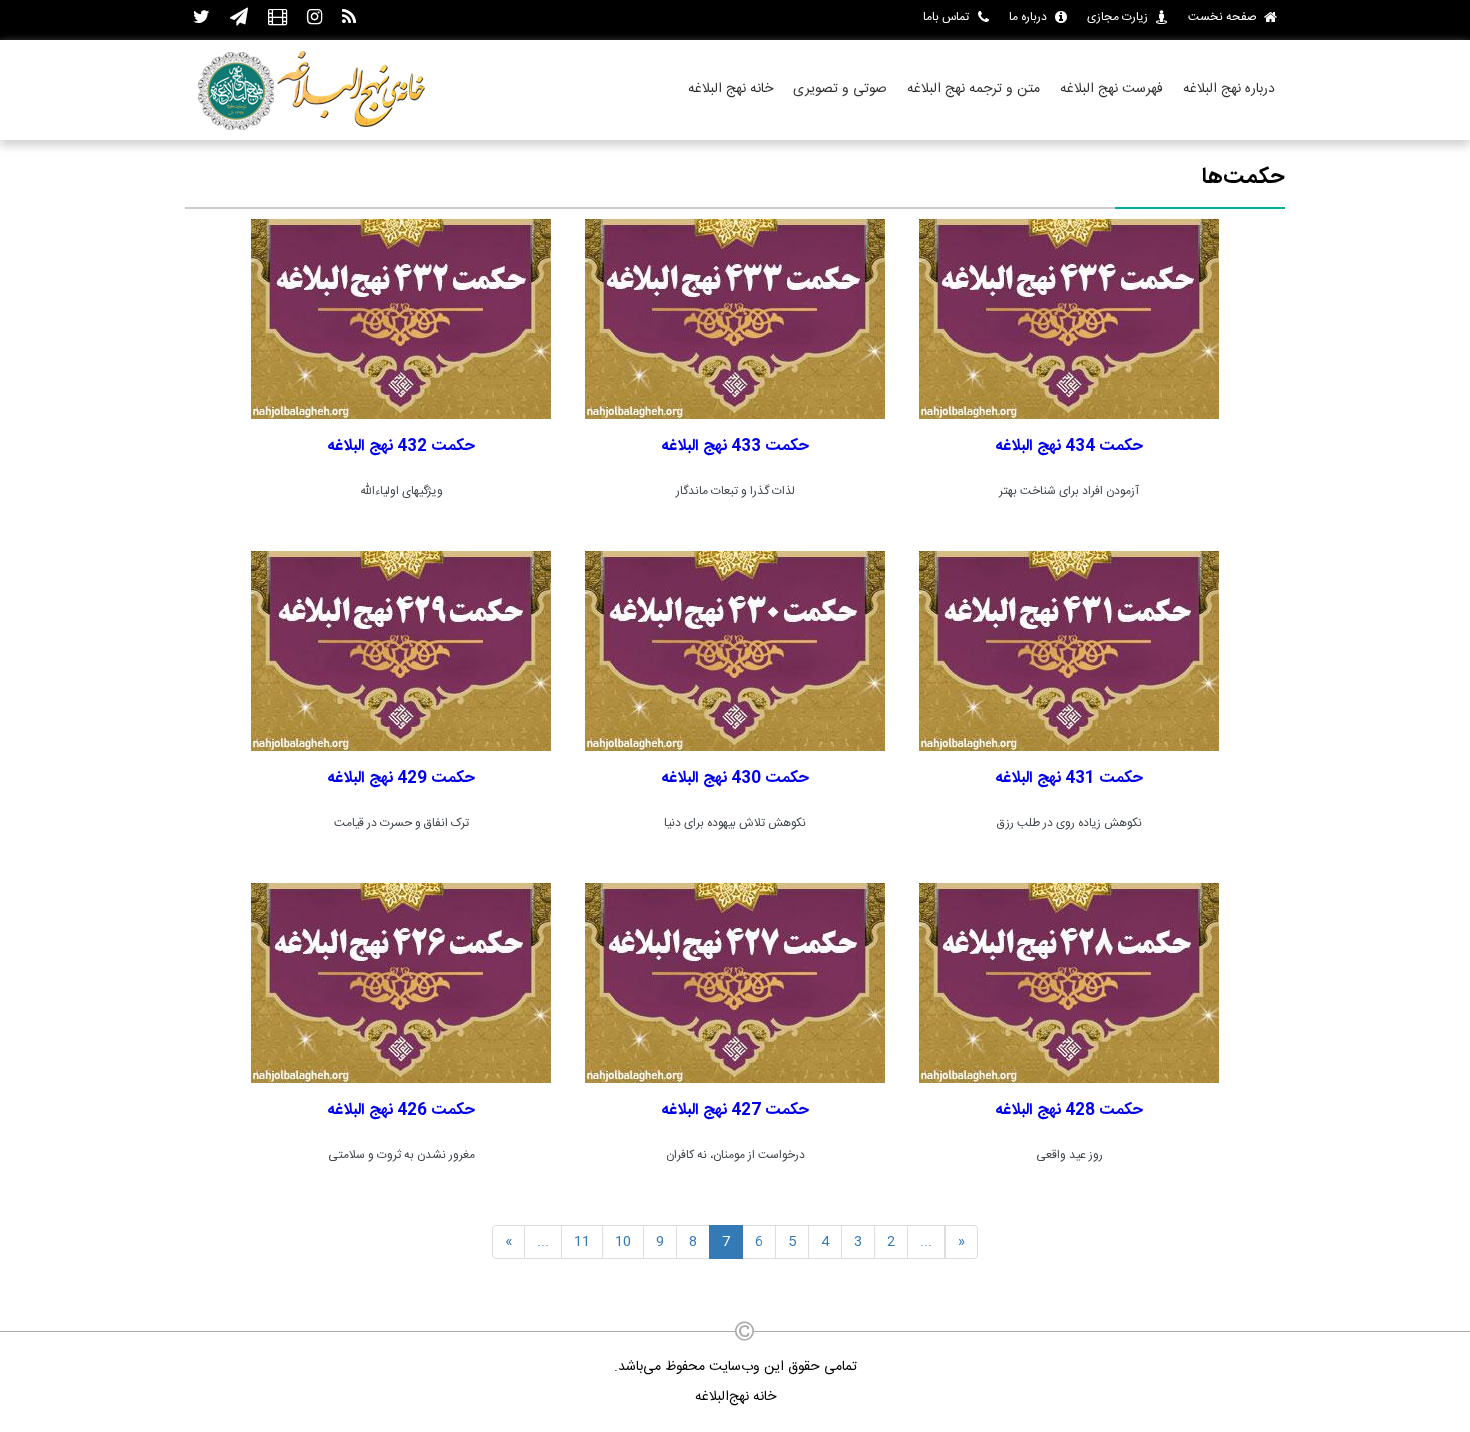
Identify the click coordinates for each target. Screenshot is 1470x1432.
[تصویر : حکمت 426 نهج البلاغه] (401, 983)
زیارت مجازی (1117, 17)
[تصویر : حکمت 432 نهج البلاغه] (401, 319)
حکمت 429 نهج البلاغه (401, 778)
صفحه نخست (1222, 17)
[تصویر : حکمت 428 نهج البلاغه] (1069, 983)
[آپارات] (277, 18)
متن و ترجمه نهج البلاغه (973, 89)
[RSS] (349, 18)
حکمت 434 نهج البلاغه (1069, 446)
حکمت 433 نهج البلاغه (735, 446)
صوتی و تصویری (840, 89)
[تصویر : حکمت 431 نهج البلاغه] (1069, 651)
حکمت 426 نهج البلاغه (401, 1110)
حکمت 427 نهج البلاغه (735, 1110)
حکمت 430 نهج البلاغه (735, 778)
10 (623, 1242)
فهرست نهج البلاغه (1111, 89)
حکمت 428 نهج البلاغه (1069, 1110)
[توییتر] (201, 18)
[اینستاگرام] (314, 18)
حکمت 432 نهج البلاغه (401, 446)
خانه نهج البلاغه (730, 89)
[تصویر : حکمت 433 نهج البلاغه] (735, 319)
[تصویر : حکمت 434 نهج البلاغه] (1069, 319)
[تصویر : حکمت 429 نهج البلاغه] (401, 651)
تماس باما (946, 17)
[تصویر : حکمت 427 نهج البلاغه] (735, 983)
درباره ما (1028, 17)
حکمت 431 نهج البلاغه (1069, 778)
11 (582, 1242)
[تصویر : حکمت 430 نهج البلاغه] (735, 651)
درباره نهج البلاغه (1229, 89)
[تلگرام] (239, 18)
